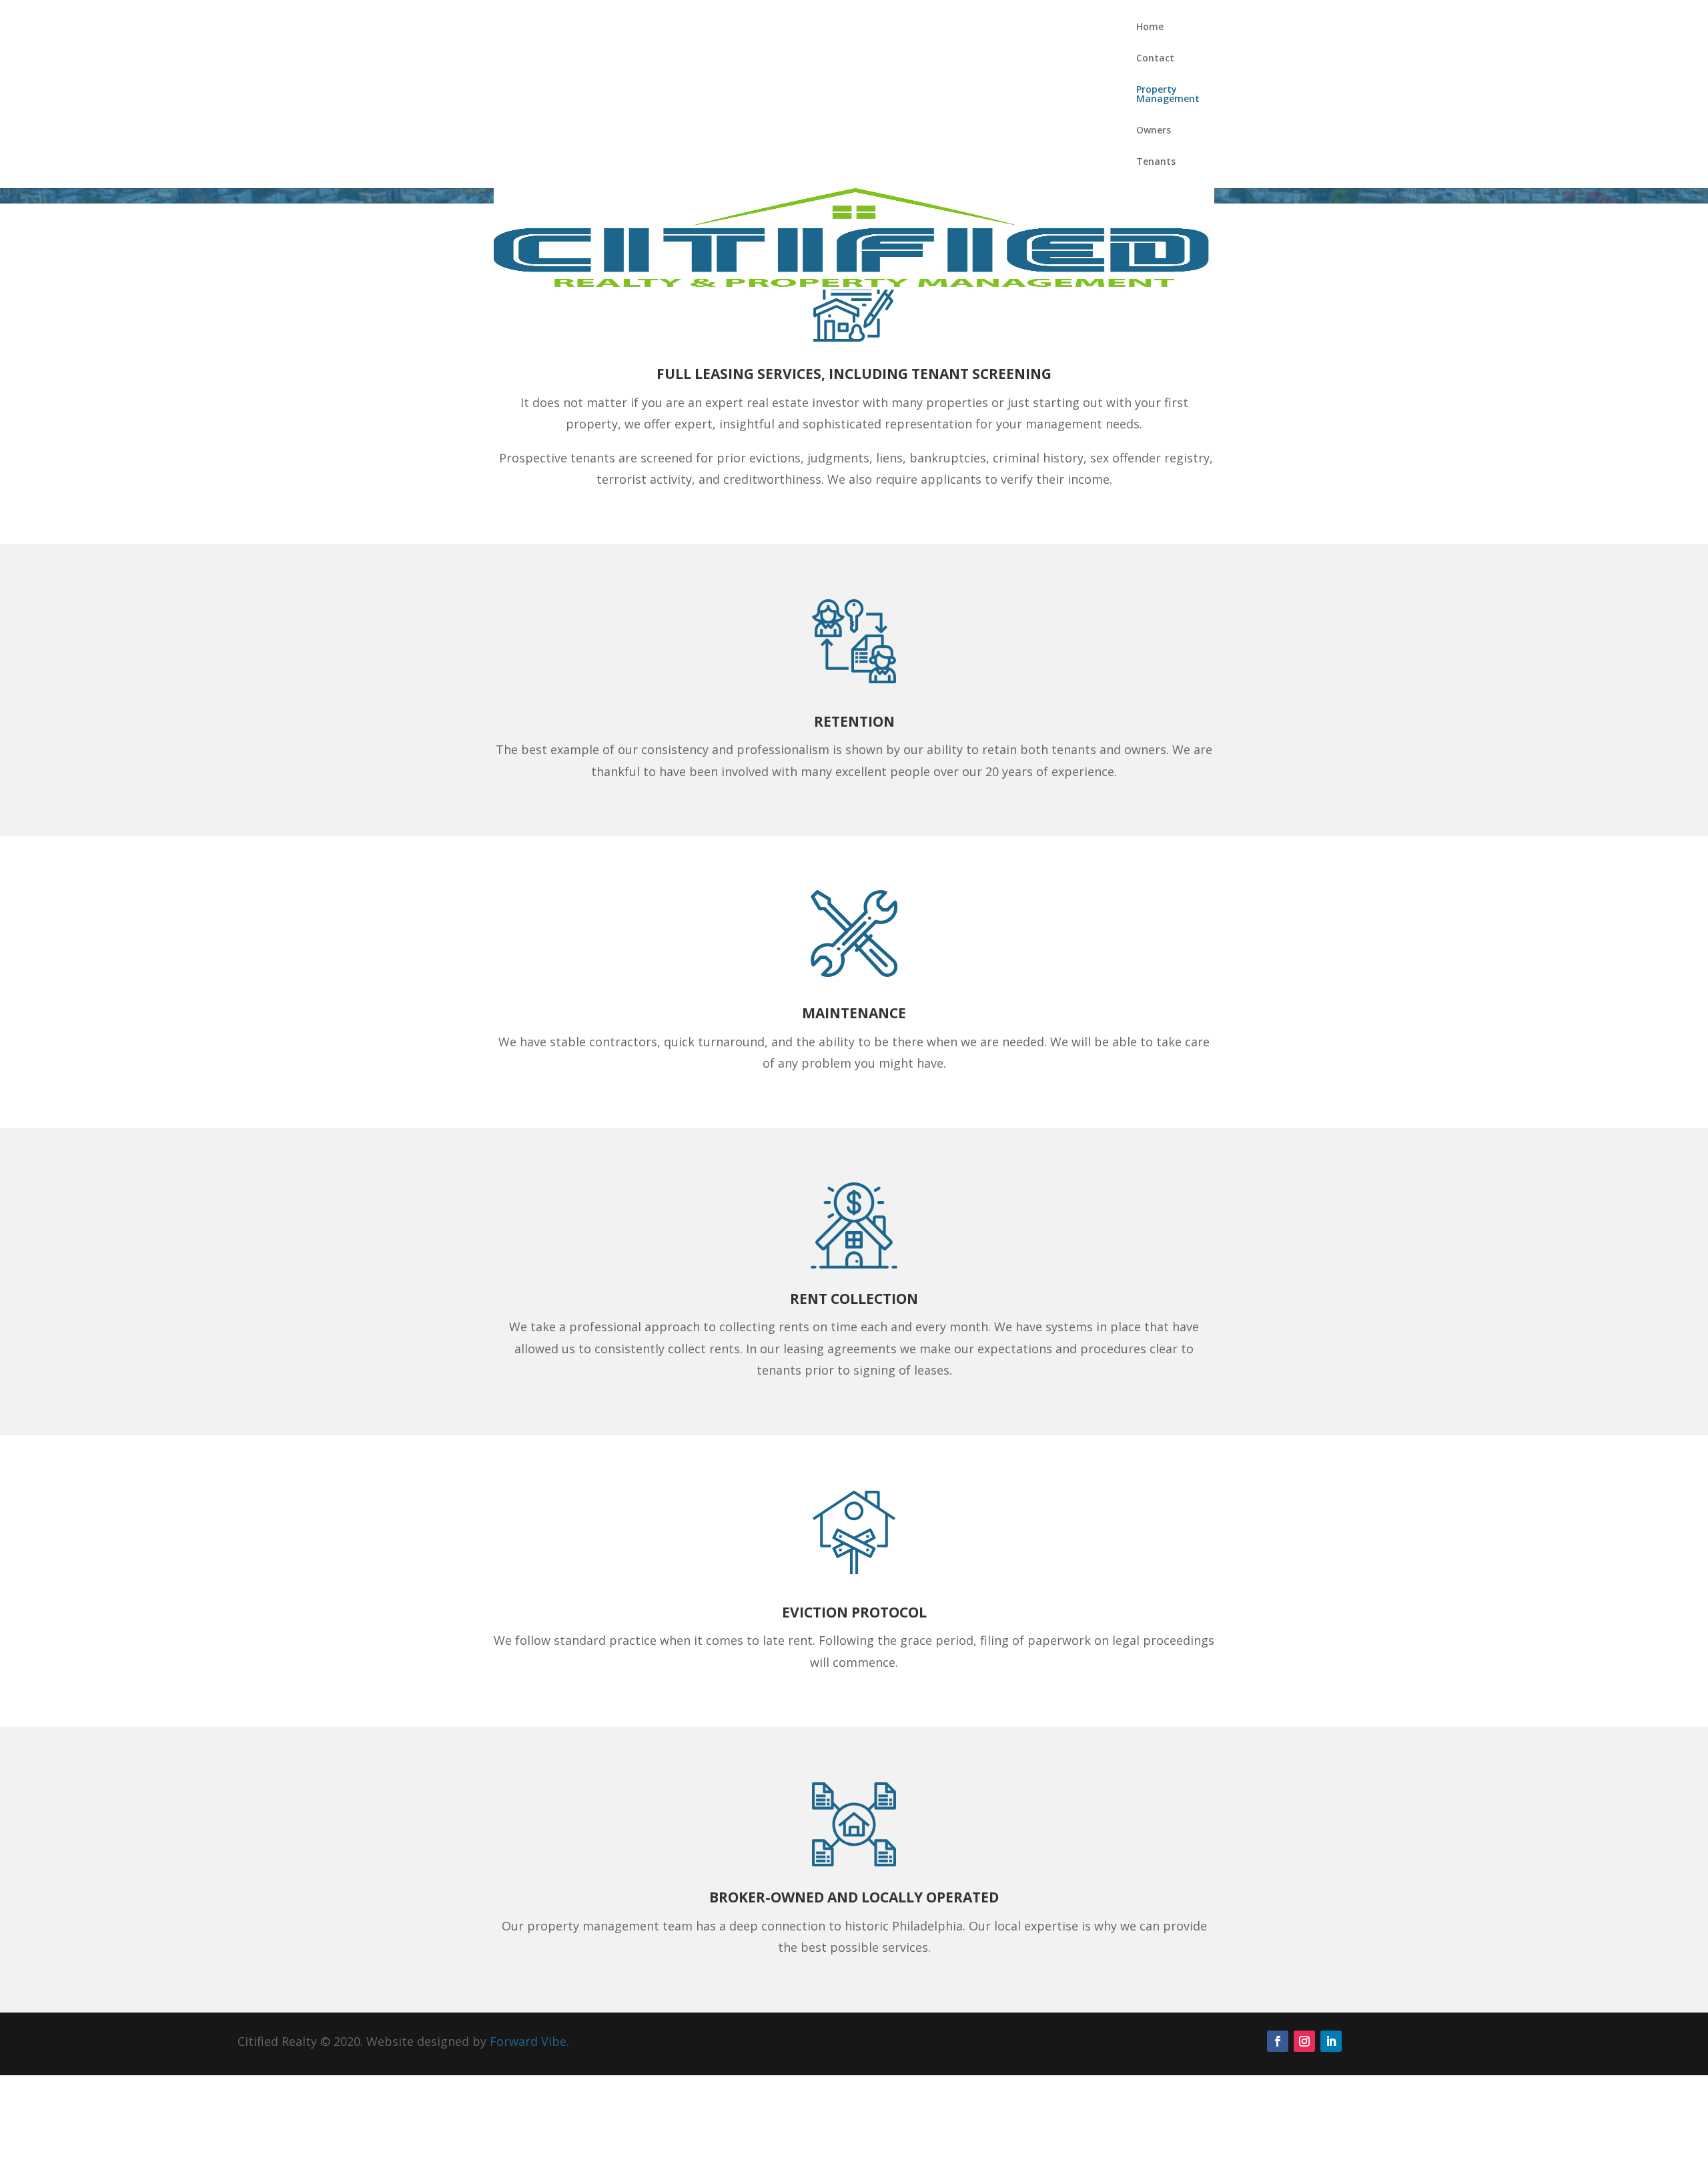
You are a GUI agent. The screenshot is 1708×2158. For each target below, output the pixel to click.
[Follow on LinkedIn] (1331, 2041)
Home (1150, 27)
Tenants (1156, 162)
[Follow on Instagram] (1304, 2041)
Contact (1155, 59)
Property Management (1168, 95)
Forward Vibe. (529, 2041)
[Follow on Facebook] (1278, 2041)
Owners (1154, 131)
